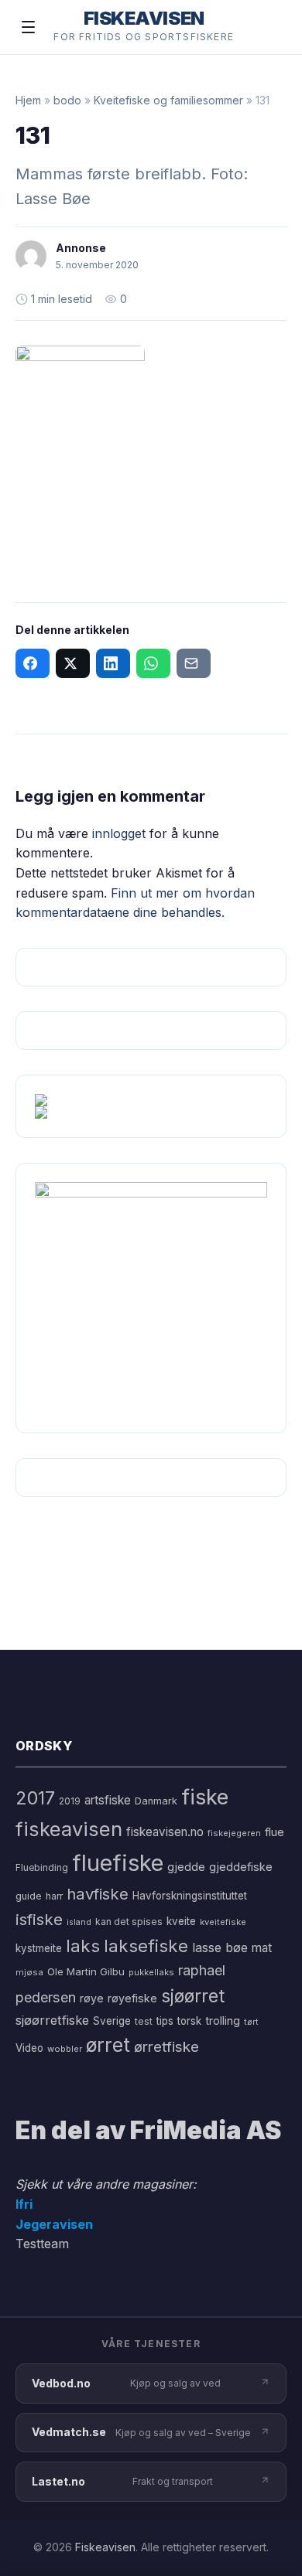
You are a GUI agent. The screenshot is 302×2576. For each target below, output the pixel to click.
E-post (194, 663)
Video (29, 2048)
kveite (181, 1921)
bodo (67, 100)
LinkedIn (113, 663)
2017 (35, 1798)
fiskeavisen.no (165, 1832)
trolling (223, 2021)
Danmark (156, 1801)
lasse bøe (220, 1947)
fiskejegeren (234, 1833)
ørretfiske (166, 2046)
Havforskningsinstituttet (190, 1896)
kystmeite (39, 1948)
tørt (251, 2022)
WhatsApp (153, 663)
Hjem (28, 100)
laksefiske (146, 1946)
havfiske (98, 1894)
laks (83, 1946)
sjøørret (193, 1996)
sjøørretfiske (52, 2020)
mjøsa (29, 1972)
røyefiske (132, 1998)
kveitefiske (223, 1922)
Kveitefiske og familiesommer (168, 100)
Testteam (42, 2244)
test (144, 2021)
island (79, 1922)
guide (29, 1896)
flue (275, 1832)
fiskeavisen (69, 1829)
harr (54, 1896)
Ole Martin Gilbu (86, 1971)
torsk (189, 2021)
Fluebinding (42, 1868)
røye (92, 1998)
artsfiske (108, 1800)
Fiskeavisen (105, 2547)
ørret (108, 2045)
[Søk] (266, 27)
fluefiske (118, 1863)
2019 (70, 1801)
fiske (205, 1797)
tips (165, 2021)
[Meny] (28, 27)
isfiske (39, 1919)
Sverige (112, 2021)
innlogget (119, 833)
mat (262, 1948)
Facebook (33, 663)
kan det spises (129, 1922)
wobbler (65, 2049)
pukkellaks (151, 1972)
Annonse (81, 248)
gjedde (186, 1867)
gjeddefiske (241, 1867)
